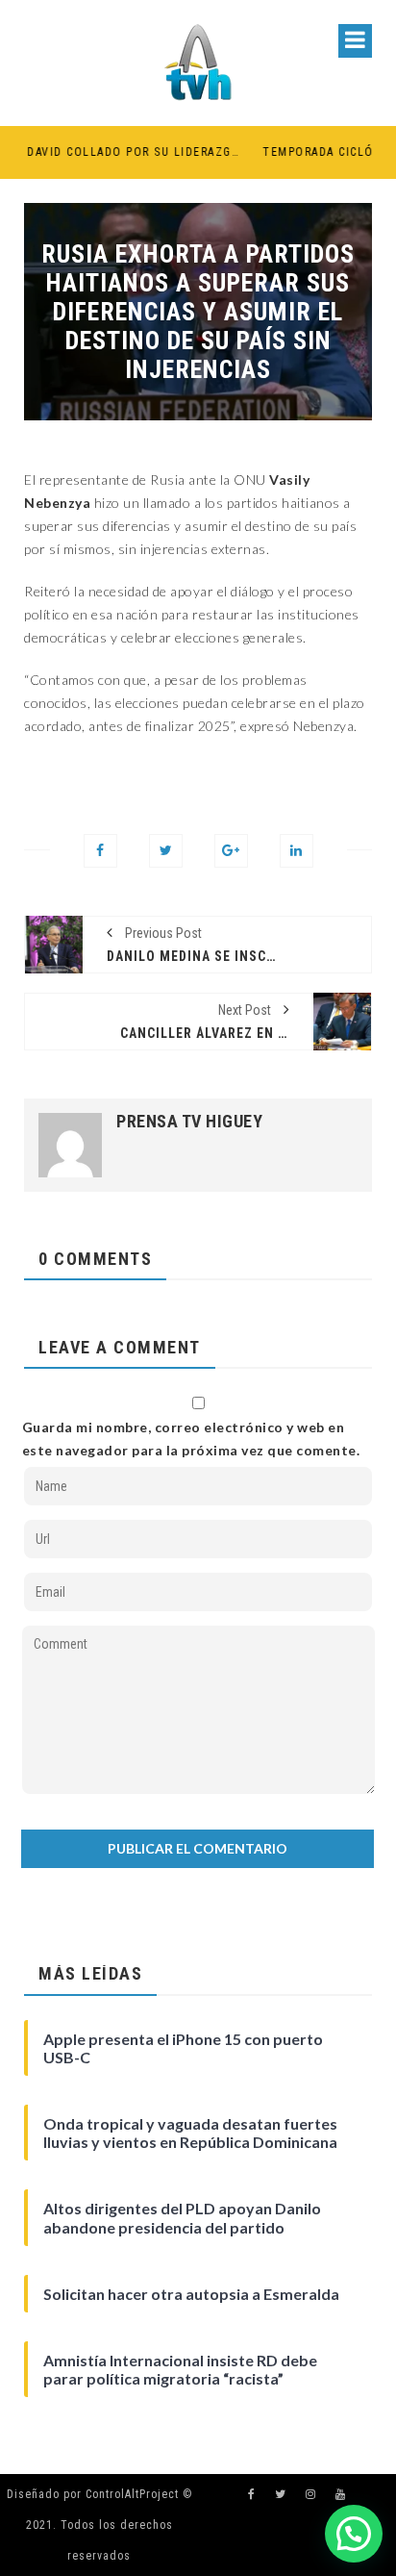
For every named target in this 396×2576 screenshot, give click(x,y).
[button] (354, 2534)
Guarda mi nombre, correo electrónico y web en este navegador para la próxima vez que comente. (191, 1439)
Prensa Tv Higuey (189, 1122)
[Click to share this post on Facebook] (100, 851)
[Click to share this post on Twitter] (166, 851)
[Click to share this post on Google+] (231, 851)
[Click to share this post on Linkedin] (297, 851)
